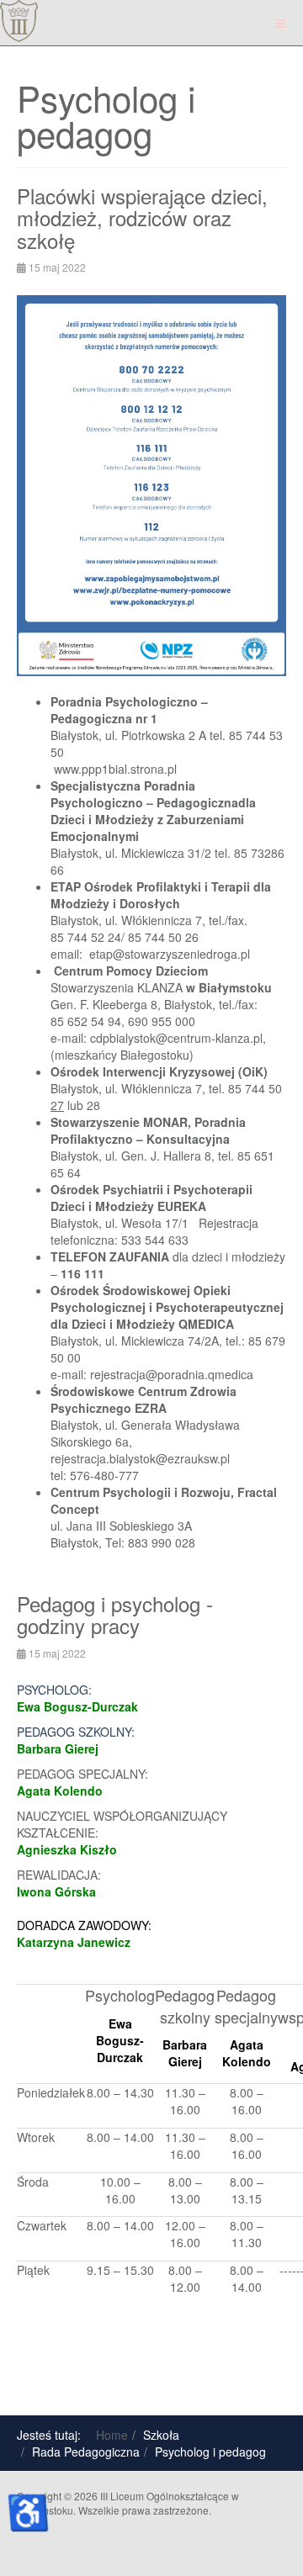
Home (112, 2435)
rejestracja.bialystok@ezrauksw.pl (140, 1458)
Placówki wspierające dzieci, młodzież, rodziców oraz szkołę (142, 218)
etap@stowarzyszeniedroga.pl (170, 954)
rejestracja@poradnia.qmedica (172, 1374)
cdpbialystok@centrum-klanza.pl (176, 1038)
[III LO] (19, 21)
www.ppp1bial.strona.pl (115, 769)
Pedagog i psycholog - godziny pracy (115, 1614)
